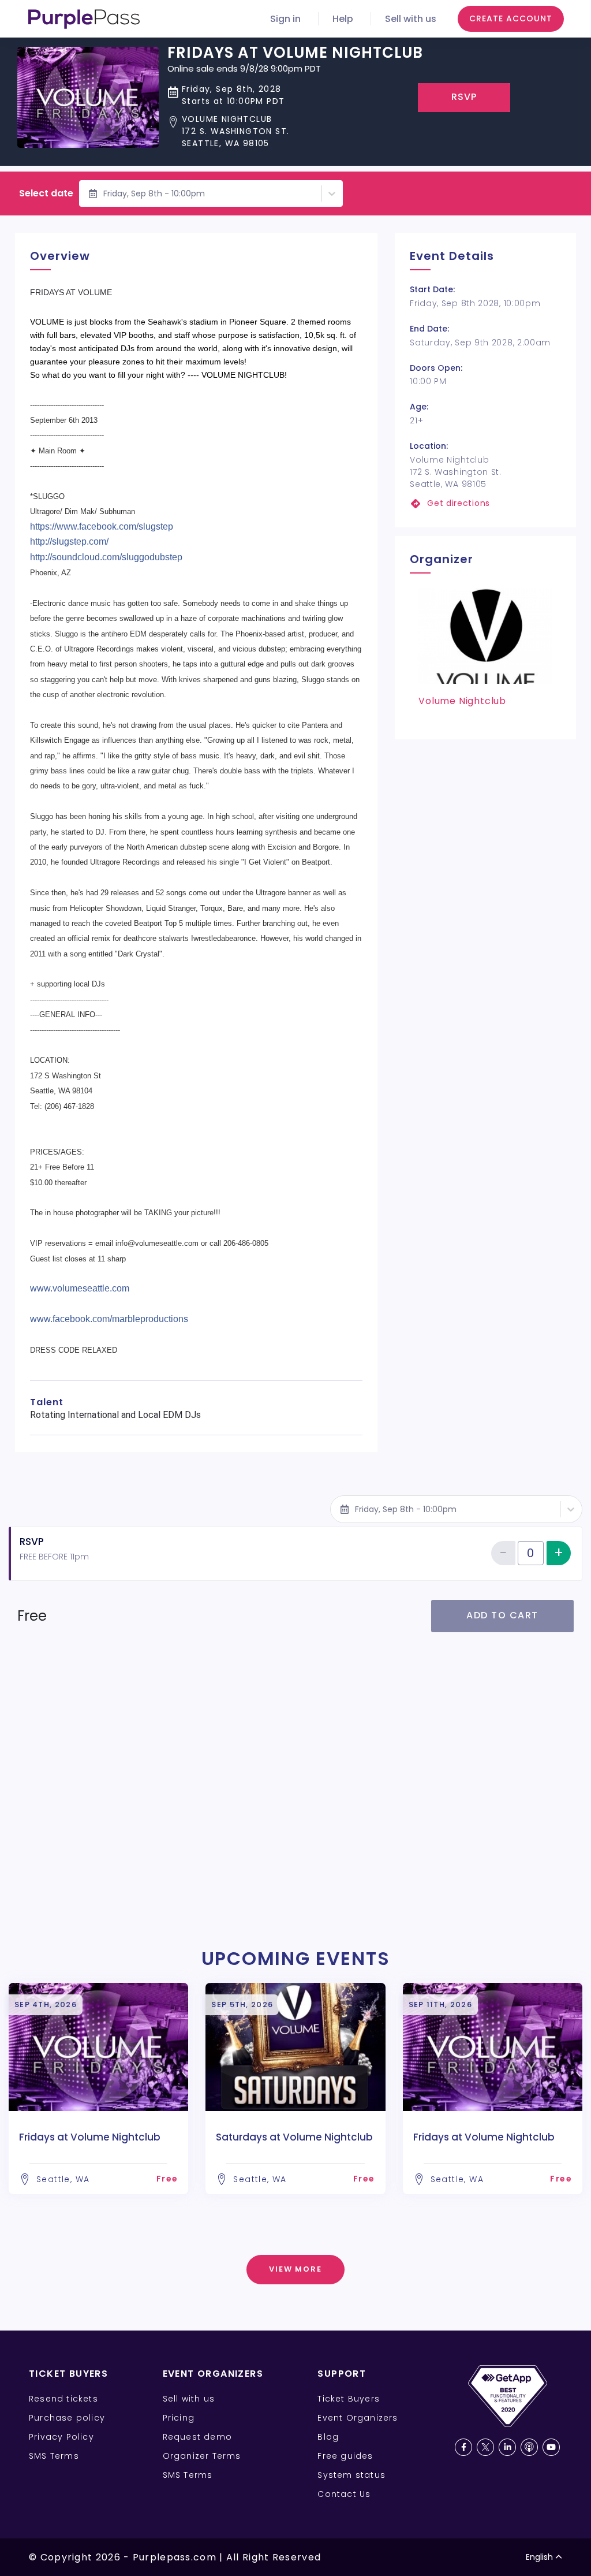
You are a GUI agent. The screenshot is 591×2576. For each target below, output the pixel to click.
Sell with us (411, 19)
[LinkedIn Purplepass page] (507, 2447)
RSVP (464, 97)
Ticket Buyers (349, 2399)
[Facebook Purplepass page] (463, 2447)
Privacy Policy (61, 2437)
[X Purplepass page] (485, 2447)
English (539, 2557)
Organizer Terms (202, 2456)
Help (343, 19)
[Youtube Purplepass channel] (551, 2447)
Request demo (197, 2437)
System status (351, 2475)
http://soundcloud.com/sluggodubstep (106, 557)
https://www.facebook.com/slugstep (102, 526)
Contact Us (344, 2494)
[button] (295, 131)
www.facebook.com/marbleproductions (109, 1319)
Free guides (345, 2456)
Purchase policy (67, 2418)
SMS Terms (54, 2456)
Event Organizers (358, 2418)
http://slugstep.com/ (69, 541)
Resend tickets (63, 2399)
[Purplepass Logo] (84, 19)
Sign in (285, 19)
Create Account (511, 18)
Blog (328, 2437)
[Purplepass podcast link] (529, 2447)
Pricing (179, 2418)
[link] (485, 503)
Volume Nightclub (462, 701)
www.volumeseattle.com (80, 1288)
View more (296, 2269)
